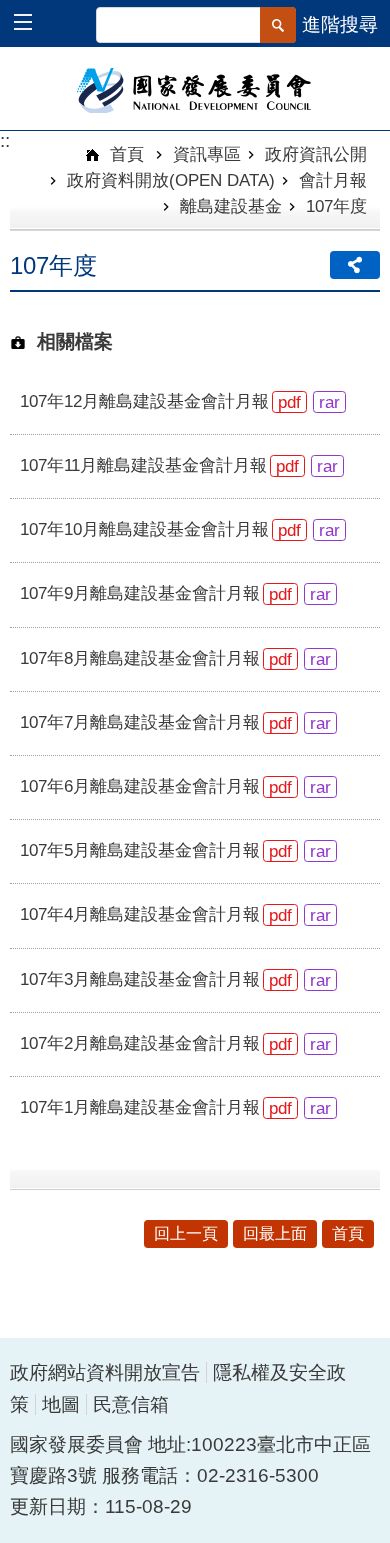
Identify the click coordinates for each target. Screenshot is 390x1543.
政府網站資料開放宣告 (105, 1372)
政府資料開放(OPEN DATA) (171, 180)
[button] (32, 24)
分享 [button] (355, 265)
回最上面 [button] (275, 1233)
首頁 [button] (348, 1233)
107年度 (336, 206)
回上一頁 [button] (186, 1233)
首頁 (124, 154)
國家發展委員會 (195, 89)
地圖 (61, 1404)
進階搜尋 (340, 24)
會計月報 (333, 180)
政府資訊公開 (316, 154)
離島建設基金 (231, 206)
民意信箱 (131, 1404)
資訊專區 (207, 154)
